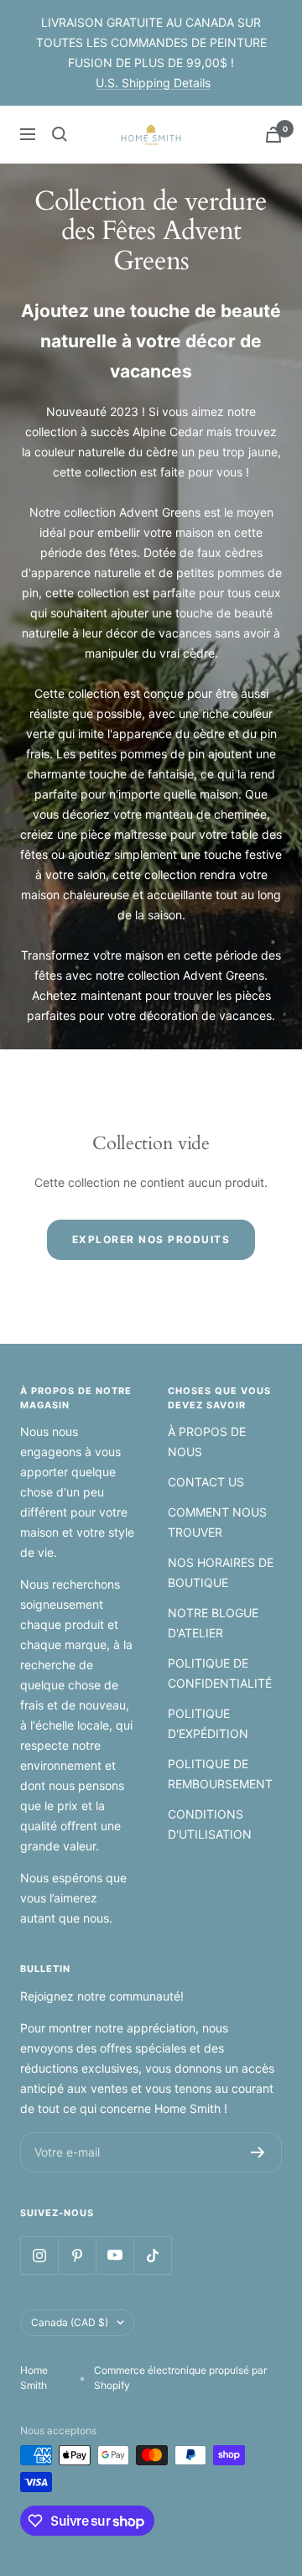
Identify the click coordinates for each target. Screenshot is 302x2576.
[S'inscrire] (258, 2152)
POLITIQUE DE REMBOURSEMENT (220, 1774)
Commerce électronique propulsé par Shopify (180, 2378)
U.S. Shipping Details (153, 83)
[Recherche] (60, 134)
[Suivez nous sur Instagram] (39, 2255)
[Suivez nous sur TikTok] (152, 2255)
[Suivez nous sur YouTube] (115, 2255)
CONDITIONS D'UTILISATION (210, 1824)
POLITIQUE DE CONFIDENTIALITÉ (220, 1673)
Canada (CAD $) (70, 2322)
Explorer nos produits (151, 1239)
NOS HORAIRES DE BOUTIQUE (221, 1572)
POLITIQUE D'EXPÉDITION (208, 1723)
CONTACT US (206, 1482)
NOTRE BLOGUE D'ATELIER (213, 1623)
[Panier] (273, 135)
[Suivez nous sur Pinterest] (77, 2255)
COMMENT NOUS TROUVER (217, 1522)
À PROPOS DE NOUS (207, 1442)
